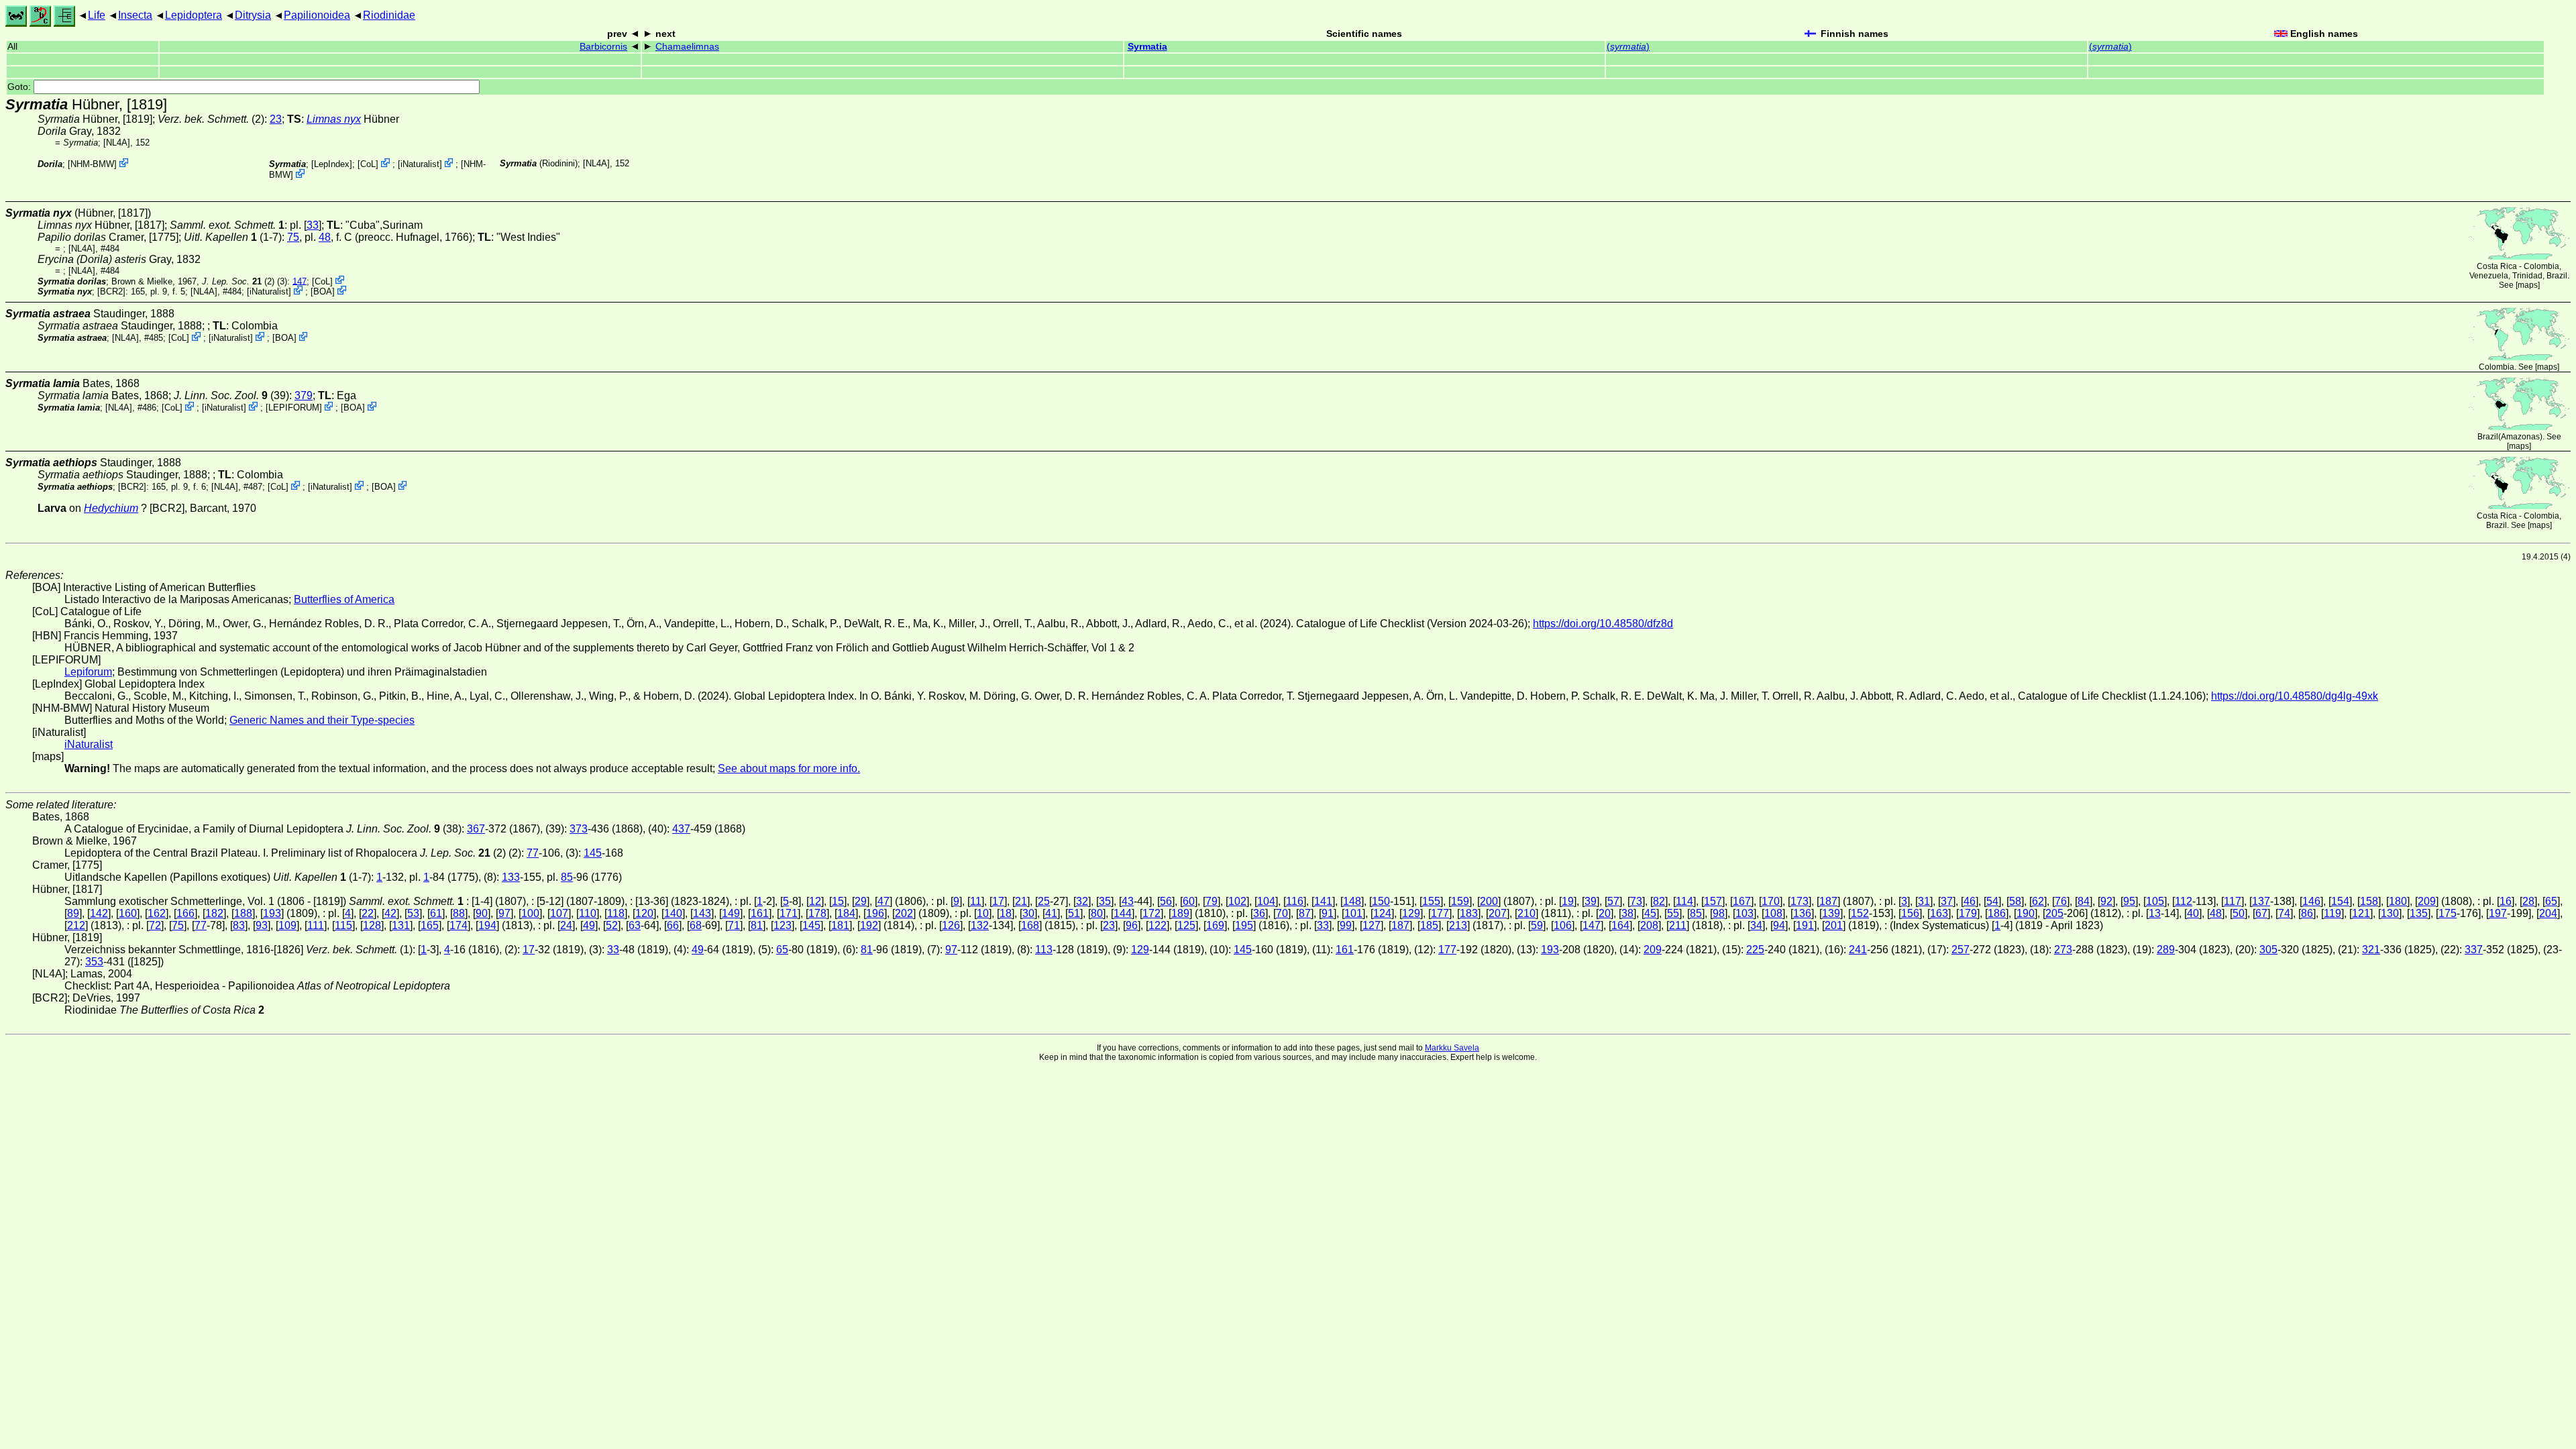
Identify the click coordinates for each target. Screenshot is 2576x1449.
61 (436, 913)
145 (593, 853)
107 (559, 913)
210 (1526, 913)
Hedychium (111, 508)
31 (1924, 901)
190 (2026, 913)
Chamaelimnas (687, 47)
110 (588, 913)
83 (239, 925)
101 (1353, 913)
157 (1713, 901)
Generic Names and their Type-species (322, 720)
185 (1429, 925)
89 (73, 913)
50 (2239, 913)
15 (838, 901)
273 (2063, 950)
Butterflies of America (344, 599)
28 (2528, 901)
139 (1831, 913)
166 (185, 913)
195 (1244, 925)
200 (1489, 901)
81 (757, 925)
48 (325, 237)
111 (316, 925)
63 (635, 925)
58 (2015, 901)
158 (2369, 901)
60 (1189, 901)
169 (1215, 925)
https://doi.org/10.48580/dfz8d (1603, 624)
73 (1636, 901)
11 (976, 901)
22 (368, 913)
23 (276, 119)
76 (2061, 901)
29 (861, 901)
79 (1212, 901)
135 (2419, 913)
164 (1620, 925)
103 (1745, 913)
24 (566, 925)
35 (1105, 901)
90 (482, 913)
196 (875, 913)
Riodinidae (389, 15)
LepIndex (332, 164)
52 (612, 925)
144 (1123, 913)
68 (696, 925)
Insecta (135, 15)
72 (155, 925)
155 (1431, 901)
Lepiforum (88, 672)
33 (313, 225)
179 (1968, 913)
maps (2528, 285)
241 (1858, 950)
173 (1800, 901)
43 (1128, 901)
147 (300, 281)
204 (2548, 913)
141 (1323, 901)
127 (1372, 925)
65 (2551, 901)
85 (567, 877)
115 (343, 925)
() (1628, 47)
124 (1382, 913)
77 (533, 853)
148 (1352, 901)
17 (998, 901)
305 (2268, 950)
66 (673, 925)
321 (2371, 950)
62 (2038, 901)
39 (1591, 901)
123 (783, 925)
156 (1910, 913)
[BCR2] (111, 291)
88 (459, 913)
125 (1186, 925)
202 (904, 913)
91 (1328, 913)
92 (2106, 901)
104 (1266, 901)
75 (293, 237)
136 (1802, 913)
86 (2307, 913)
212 (76, 925)
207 (1498, 913)
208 (1649, 925)
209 (2427, 901)
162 (157, 913)
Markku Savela (1452, 1048)
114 (1684, 901)
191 (1805, 925)
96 (1132, 925)
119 (2332, 913)
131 (401, 925)
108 (1773, 913)
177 (1440, 913)
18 (1006, 913)
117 (2233, 901)
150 (1381, 901)
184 (846, 913)
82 (1659, 901)
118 (616, 913)
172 (1151, 913)
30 (1028, 913)
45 (1650, 913)
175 (2448, 913)
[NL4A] (117, 143)
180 (2398, 901)
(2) (238, 281)
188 (243, 913)
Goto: (20, 87)
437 (681, 829)
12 (815, 901)
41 (1051, 913)
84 (2084, 901)
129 (1411, 913)
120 (644, 913)
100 (530, 913)
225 (1755, 950)
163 (1939, 913)
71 (734, 925)
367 (476, 829)
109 (287, 925)
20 (1605, 913)
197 (2498, 913)
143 (702, 913)
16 (2506, 901)
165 (430, 925)
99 (1346, 925)
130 (2390, 913)
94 (1779, 925)
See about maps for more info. (789, 768)
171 (789, 913)
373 (579, 829)
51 (1074, 913)
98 (1719, 913)
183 (1469, 913)
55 (1673, 913)
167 (1742, 901)
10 (983, 913)
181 (840, 925)
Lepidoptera (194, 15)
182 (214, 913)
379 (304, 395)
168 (1030, 925)
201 (1834, 925)
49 (589, 925)
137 (2261, 901)
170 (1771, 901)
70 (1282, 913)
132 (980, 925)
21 (1021, 901)
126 (951, 925)
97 (504, 913)
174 (459, 925)
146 (2311, 901)
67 (2261, 913)
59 (1537, 925)
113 (1044, 950)
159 (1460, 901)
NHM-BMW (92, 164)
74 (2284, 913)
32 (1082, 901)
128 (372, 925)
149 (731, 913)
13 (2155, 913)
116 (1295, 901)
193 (272, 913)
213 (1458, 925)
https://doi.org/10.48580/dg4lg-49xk (2295, 696)
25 (1044, 901)
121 (2361, 913)
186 (1997, 913)
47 (883, 901)
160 (128, 913)
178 (817, 913)
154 (2340, 901)
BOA (323, 291)
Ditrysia (253, 15)
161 (760, 913)
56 (1166, 901)
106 (1563, 925)
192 (869, 925)
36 (1259, 913)
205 (2054, 913)
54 (1992, 901)
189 (1180, 913)
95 (2129, 901)
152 (1860, 913)
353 (94, 962)
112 (2184, 901)
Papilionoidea (317, 15)
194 (487, 925)
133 (511, 877)
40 (2193, 913)
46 (1970, 901)
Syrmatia (1147, 47)
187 (1828, 901)
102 (1237, 901)
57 (1613, 901)
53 (413, 913)
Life (97, 15)
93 (262, 925)
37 (1947, 901)
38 (1627, 913)
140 (673, 913)
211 (1678, 925)
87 (1305, 913)
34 (1756, 925)
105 (2155, 901)
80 (1097, 913)
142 (99, 913)
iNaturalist (420, 164)
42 (390, 913)
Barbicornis (603, 47)
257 (1961, 950)
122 (1158, 925)
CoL (368, 164)
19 (1568, 901)
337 (2474, 950)
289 (2166, 950)
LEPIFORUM (294, 408)
